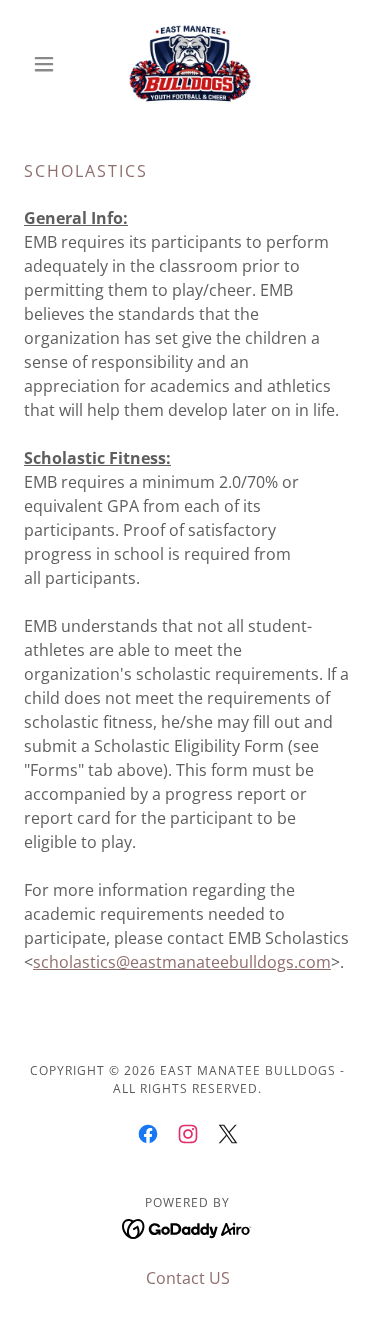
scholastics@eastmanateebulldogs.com (182, 962)
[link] (188, 64)
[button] (48, 64)
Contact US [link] (188, 1278)
